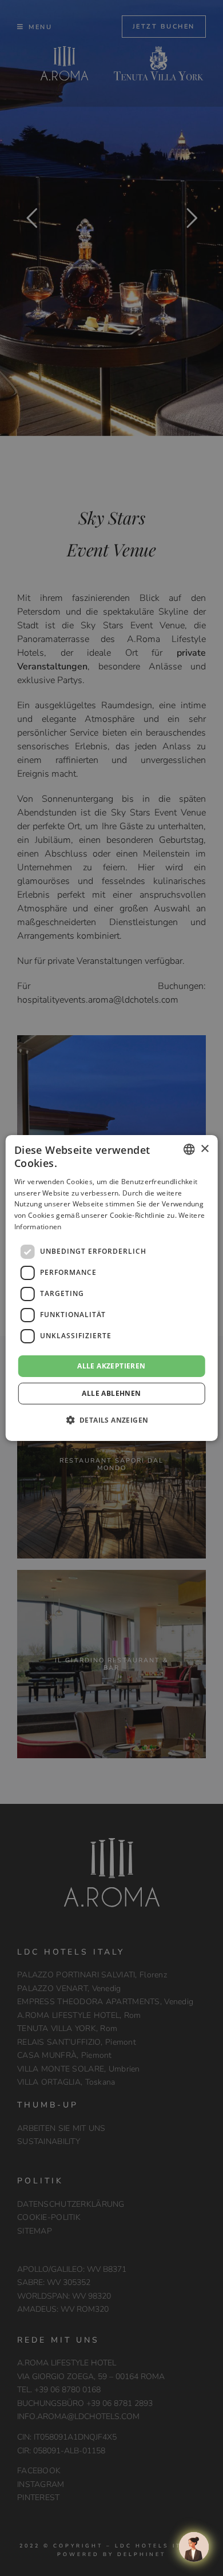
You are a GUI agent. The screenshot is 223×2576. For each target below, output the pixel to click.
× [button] (204, 1148)
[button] (112, 1420)
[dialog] (112, 1288)
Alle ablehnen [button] (111, 1393)
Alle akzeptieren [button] (111, 1366)
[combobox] (189, 1149)
